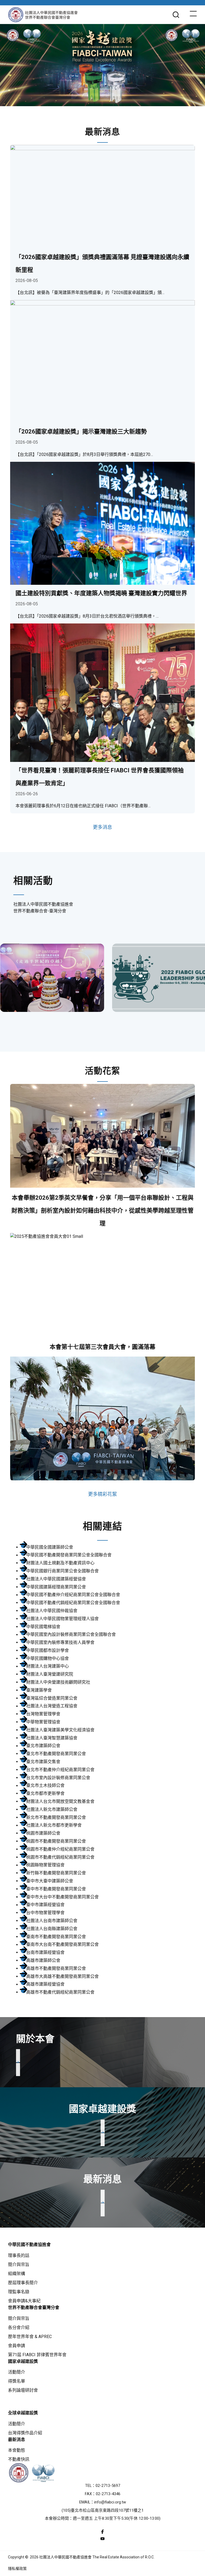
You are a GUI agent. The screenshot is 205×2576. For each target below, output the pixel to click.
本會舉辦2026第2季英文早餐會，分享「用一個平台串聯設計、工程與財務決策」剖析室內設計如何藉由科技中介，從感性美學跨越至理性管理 (102, 1211)
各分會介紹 (19, 2327)
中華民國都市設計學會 (48, 1650)
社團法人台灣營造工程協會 (52, 1706)
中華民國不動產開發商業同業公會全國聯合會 (69, 1555)
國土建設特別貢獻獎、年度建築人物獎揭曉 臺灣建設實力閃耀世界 (101, 593)
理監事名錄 (19, 2292)
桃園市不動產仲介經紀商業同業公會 (60, 1849)
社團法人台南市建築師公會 (52, 1921)
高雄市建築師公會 (43, 1960)
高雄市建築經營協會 (45, 1984)
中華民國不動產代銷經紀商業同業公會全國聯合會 (73, 1603)
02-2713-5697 (108, 2486)
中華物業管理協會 (43, 1722)
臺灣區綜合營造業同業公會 (52, 1698)
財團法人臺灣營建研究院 (50, 1674)
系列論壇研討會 (23, 2390)
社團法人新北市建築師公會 (52, 1809)
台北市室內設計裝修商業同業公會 (58, 1778)
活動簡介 (17, 2372)
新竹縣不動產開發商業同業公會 (56, 1873)
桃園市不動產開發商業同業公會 (56, 1841)
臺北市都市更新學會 (45, 1793)
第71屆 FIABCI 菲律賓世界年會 (37, 2355)
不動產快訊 (19, 2459)
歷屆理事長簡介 (23, 2283)
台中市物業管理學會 (45, 1913)
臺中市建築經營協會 (45, 1905)
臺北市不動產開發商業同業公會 (56, 1754)
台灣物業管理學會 (43, 1714)
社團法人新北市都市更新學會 (54, 1825)
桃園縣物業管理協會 (45, 1865)
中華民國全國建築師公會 (50, 1547)
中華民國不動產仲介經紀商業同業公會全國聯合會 (73, 1595)
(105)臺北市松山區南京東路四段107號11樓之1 (103, 2510)
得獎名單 (17, 2381)
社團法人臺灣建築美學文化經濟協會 (60, 1730)
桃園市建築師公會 (43, 1833)
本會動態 (17, 2450)
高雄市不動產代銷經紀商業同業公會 (60, 1992)
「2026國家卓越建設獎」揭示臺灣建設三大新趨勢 (81, 432)
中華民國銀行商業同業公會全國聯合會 (62, 1571)
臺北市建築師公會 (43, 1746)
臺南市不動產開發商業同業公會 (56, 1937)
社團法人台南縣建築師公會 (52, 1929)
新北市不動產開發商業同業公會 (56, 1817)
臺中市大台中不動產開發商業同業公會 (62, 1897)
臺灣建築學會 (39, 1690)
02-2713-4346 (108, 2494)
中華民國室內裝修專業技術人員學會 (60, 1642)
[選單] (193, 15)
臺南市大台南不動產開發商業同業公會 (62, 1945)
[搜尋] (176, 15)
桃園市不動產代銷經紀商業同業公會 (60, 1857)
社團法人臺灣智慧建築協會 (52, 1738)
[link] (52, 978)
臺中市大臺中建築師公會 (50, 1881)
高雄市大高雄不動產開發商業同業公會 (62, 1976)
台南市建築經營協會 (45, 1952)
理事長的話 (19, 2255)
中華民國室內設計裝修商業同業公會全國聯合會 (71, 1635)
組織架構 (17, 2274)
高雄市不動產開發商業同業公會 (56, 1968)
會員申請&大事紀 (24, 2301)
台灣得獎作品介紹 (25, 2433)
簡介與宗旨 (19, 2265)
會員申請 (17, 2346)
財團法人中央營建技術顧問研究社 (58, 1682)
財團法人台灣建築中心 (48, 1666)
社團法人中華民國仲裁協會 (52, 1611)
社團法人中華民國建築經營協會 (56, 1579)
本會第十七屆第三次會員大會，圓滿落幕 (102, 1347)
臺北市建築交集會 (43, 1762)
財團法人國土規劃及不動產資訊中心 (60, 1563)
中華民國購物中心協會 (48, 1658)
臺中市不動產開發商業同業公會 (56, 1889)
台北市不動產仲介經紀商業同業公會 (60, 1770)
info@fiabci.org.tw (110, 2502)
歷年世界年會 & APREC (30, 2337)
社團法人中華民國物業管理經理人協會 (62, 1619)
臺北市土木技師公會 (45, 1786)
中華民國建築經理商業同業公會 (56, 1587)
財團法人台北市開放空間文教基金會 (60, 1801)
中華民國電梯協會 (43, 1627)
